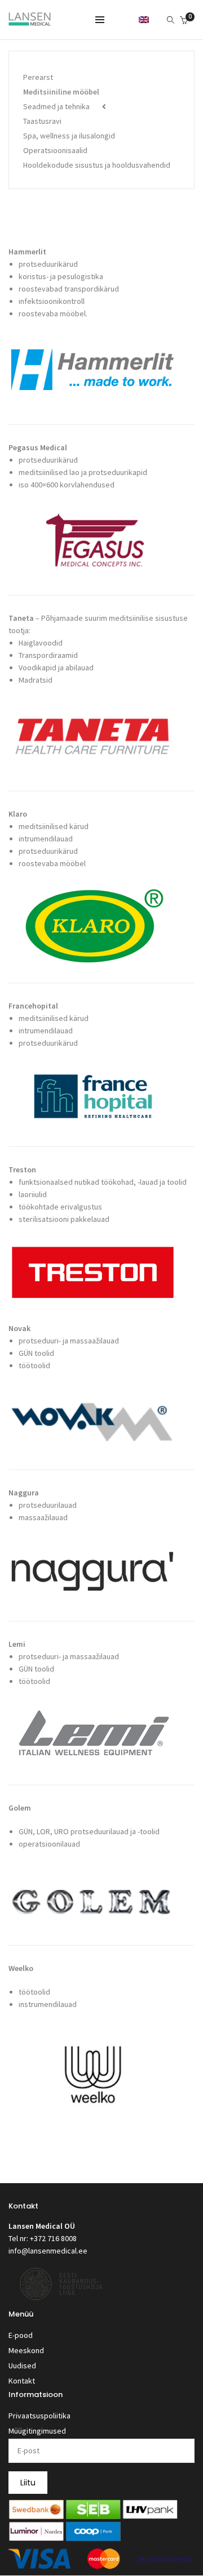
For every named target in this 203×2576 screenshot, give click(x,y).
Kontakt (22, 2381)
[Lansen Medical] (30, 21)
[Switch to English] (144, 19)
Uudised (22, 2366)
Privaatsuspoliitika (39, 2416)
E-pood (21, 2335)
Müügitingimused (37, 2431)
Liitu (28, 2483)
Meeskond (26, 2350)
